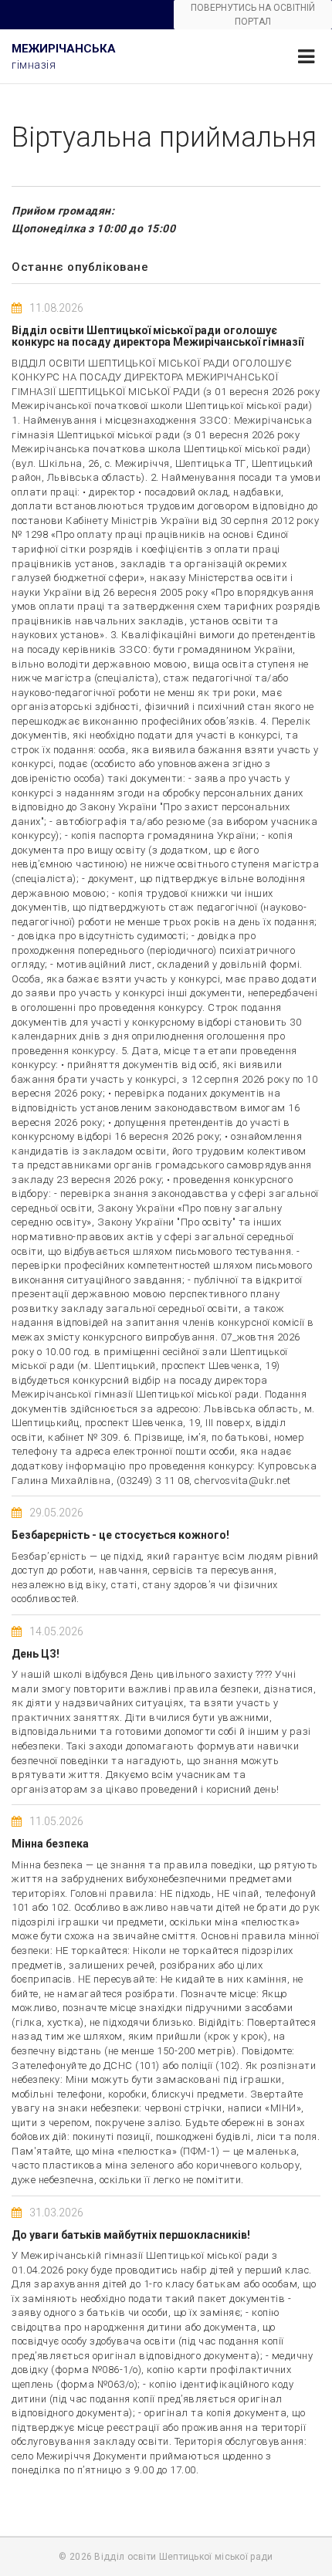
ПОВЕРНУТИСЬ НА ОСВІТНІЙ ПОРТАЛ (253, 15)
